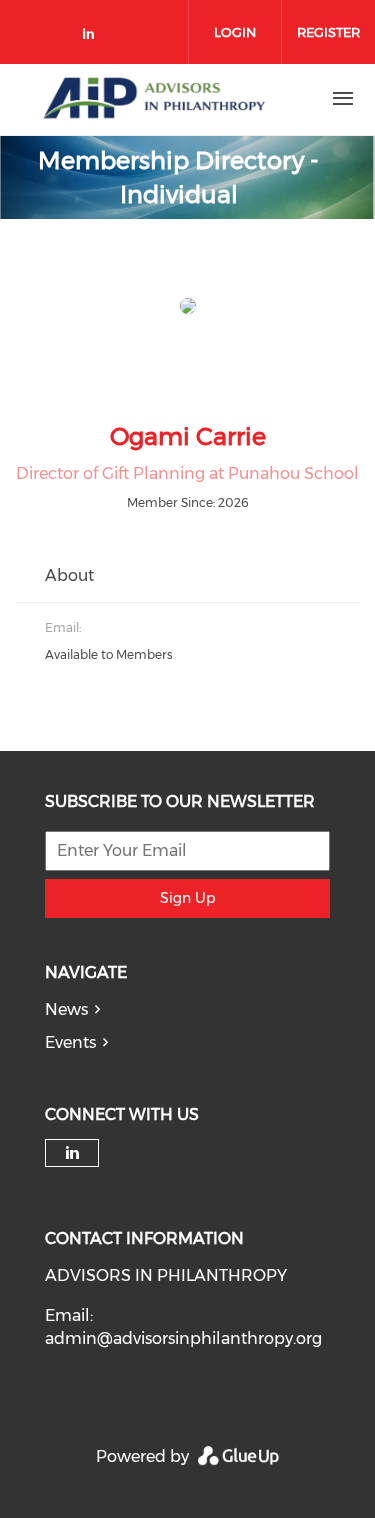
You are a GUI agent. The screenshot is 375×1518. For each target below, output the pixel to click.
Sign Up (187, 898)
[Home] (153, 99)
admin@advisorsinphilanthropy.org (183, 1338)
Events (70, 1042)
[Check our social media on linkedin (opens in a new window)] (94, 37)
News (66, 1009)
